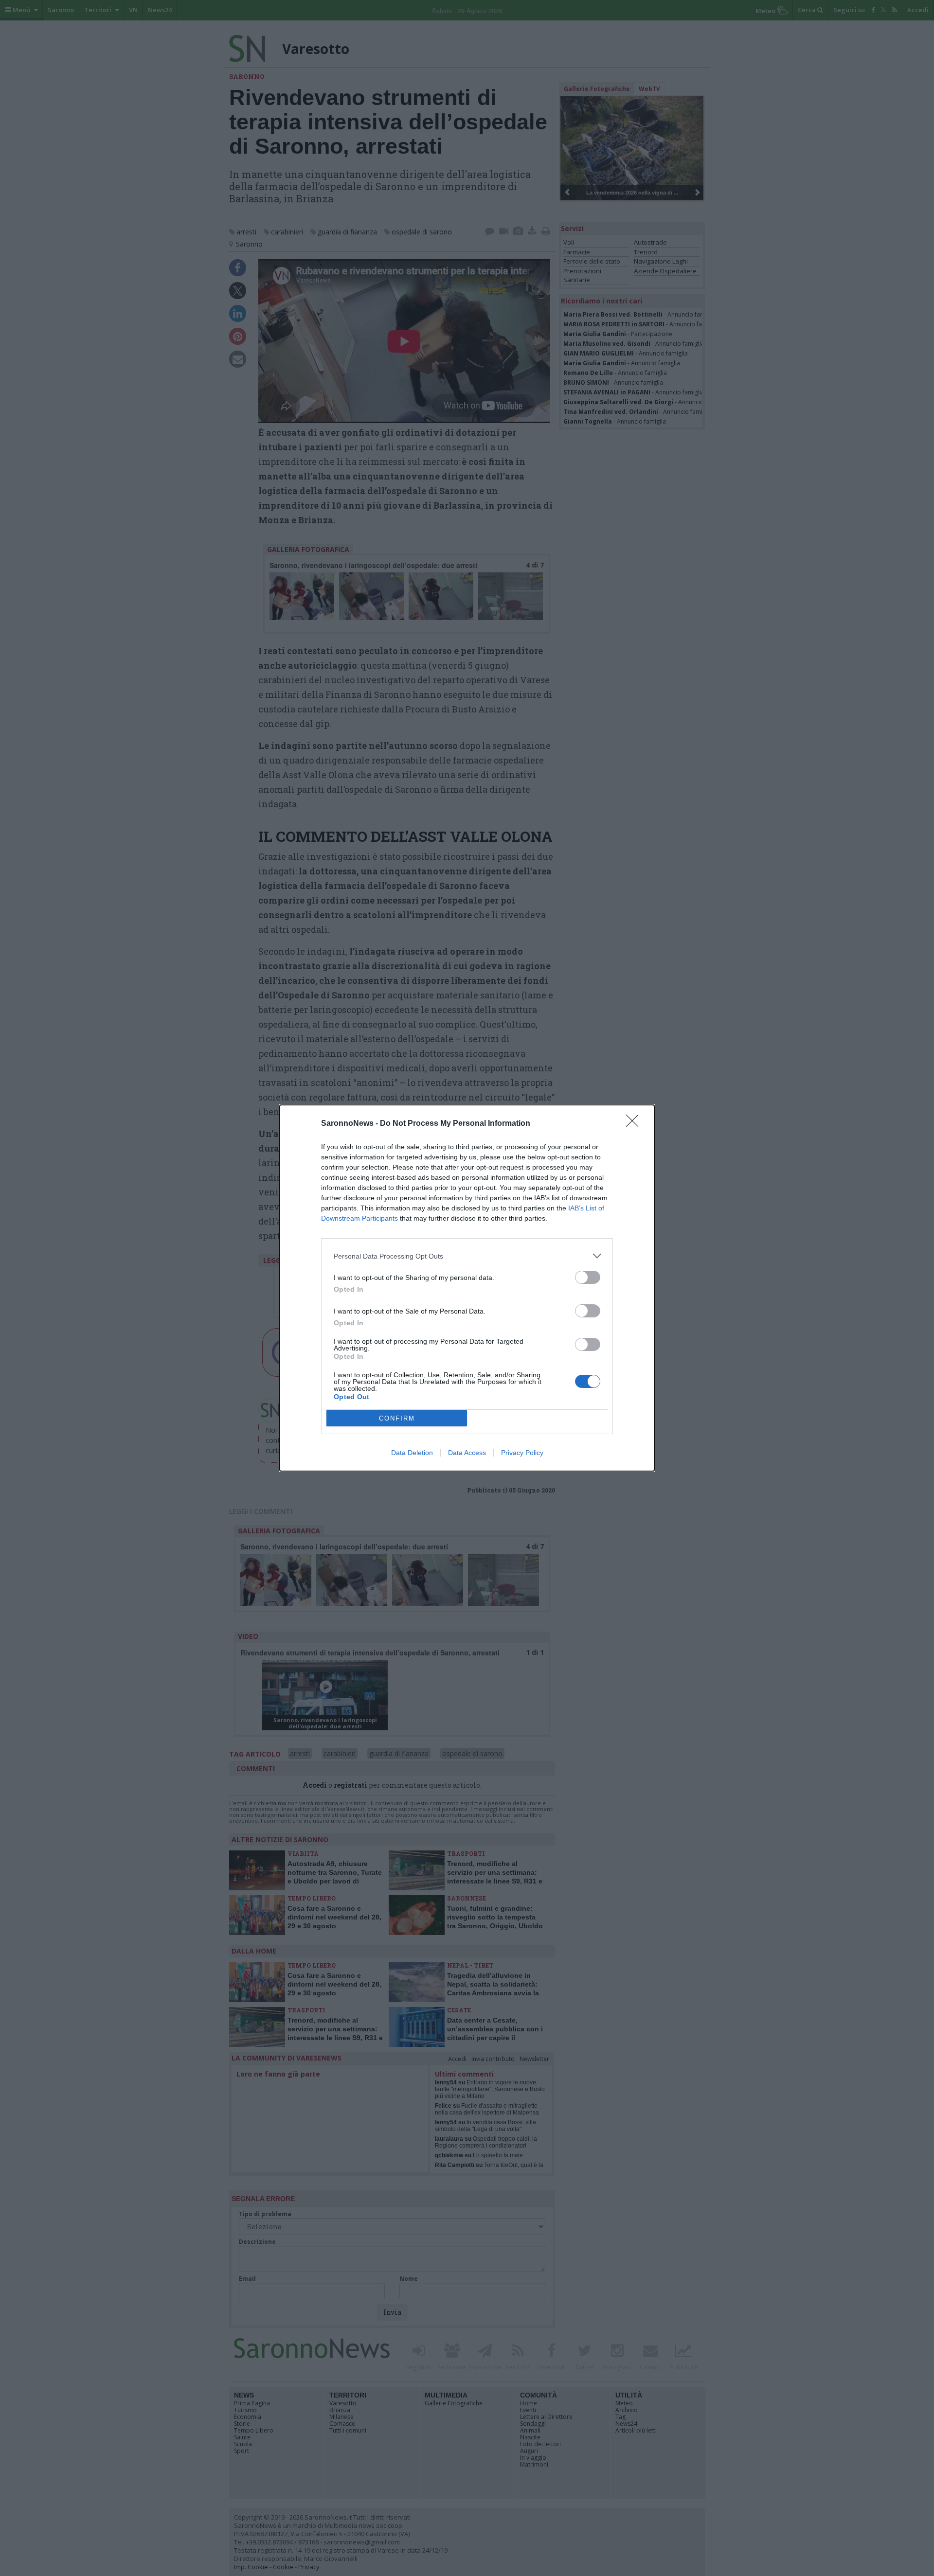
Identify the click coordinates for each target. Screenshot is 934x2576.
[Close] (635, 1124)
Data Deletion (412, 1453)
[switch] (588, 1277)
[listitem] (467, 1256)
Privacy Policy (522, 1453)
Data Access (467, 1453)
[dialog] (467, 1288)
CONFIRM (397, 1418)
